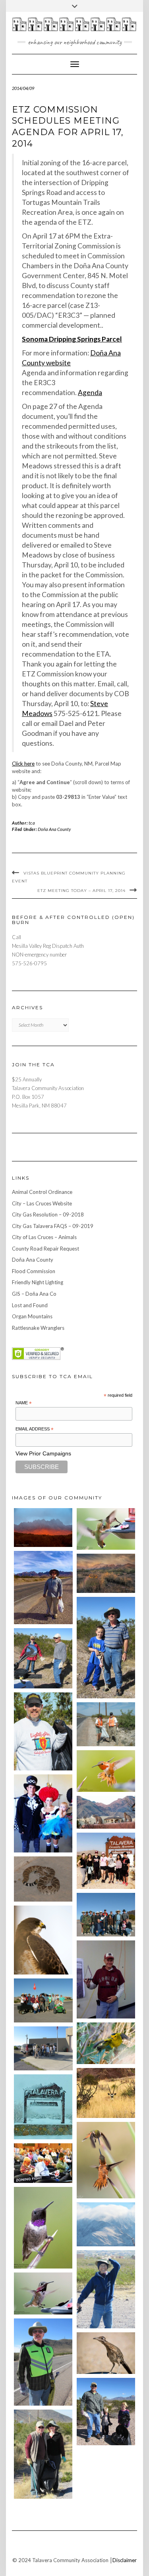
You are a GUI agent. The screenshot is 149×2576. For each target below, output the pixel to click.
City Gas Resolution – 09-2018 (48, 1214)
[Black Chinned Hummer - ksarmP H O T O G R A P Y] (43, 2228)
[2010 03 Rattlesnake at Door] (43, 1879)
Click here (23, 764)
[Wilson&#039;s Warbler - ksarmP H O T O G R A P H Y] (106, 2043)
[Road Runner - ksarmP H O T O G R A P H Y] (106, 2353)
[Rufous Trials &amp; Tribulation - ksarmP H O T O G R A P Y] (106, 2160)
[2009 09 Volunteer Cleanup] (43, 2000)
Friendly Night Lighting (38, 1282)
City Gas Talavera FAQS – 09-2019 (53, 1226)
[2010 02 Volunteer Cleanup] (106, 1915)
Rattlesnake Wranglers (38, 1328)
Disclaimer (125, 2560)
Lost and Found (30, 1305)
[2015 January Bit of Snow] (106, 2224)
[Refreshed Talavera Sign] (43, 2107)
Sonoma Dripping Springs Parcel (72, 339)
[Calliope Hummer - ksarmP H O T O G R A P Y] (43, 2293)
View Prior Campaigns (43, 1453)
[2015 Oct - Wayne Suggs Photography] (106, 1573)
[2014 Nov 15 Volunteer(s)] (106, 1648)
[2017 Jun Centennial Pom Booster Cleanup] (106, 1861)
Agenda (90, 392)
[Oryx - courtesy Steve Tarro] (106, 2093)
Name (24, 1403)
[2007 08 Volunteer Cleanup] (106, 1724)
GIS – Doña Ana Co (34, 1294)
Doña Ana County (54, 829)
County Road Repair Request (45, 1249)
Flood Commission (34, 1271)
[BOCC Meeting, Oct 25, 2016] (43, 2163)
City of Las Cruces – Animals (44, 1237)
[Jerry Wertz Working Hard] (43, 1587)
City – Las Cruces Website (42, 1203)
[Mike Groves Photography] (43, 1528)
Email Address (35, 1429)
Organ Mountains (32, 1316)
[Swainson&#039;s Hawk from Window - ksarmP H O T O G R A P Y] (43, 1940)
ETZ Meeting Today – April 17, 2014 (81, 891)
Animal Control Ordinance (42, 1192)
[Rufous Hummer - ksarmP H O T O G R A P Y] (106, 1771)
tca (32, 823)
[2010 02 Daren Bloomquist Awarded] (106, 1979)
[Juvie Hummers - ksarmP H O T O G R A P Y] (106, 1529)
